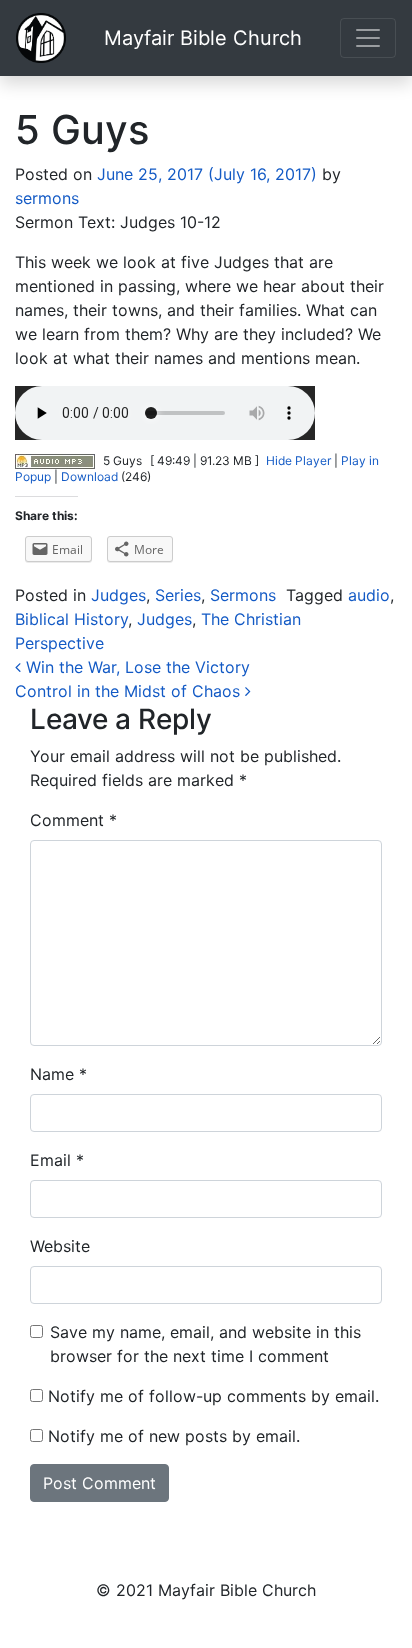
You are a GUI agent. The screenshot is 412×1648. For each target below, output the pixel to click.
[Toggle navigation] (368, 38)
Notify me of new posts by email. (174, 1436)
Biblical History (71, 619)
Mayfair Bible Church (203, 38)
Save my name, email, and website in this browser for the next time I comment (205, 1344)
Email (57, 1160)
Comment (73, 820)
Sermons (243, 595)
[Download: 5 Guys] (55, 460)
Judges (118, 595)
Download (89, 476)
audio (369, 595)
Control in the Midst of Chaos (130, 691)
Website (60, 1246)
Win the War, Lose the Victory (135, 667)
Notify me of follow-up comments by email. (213, 1396)
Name (58, 1074)
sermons (47, 198)
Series (178, 595)
